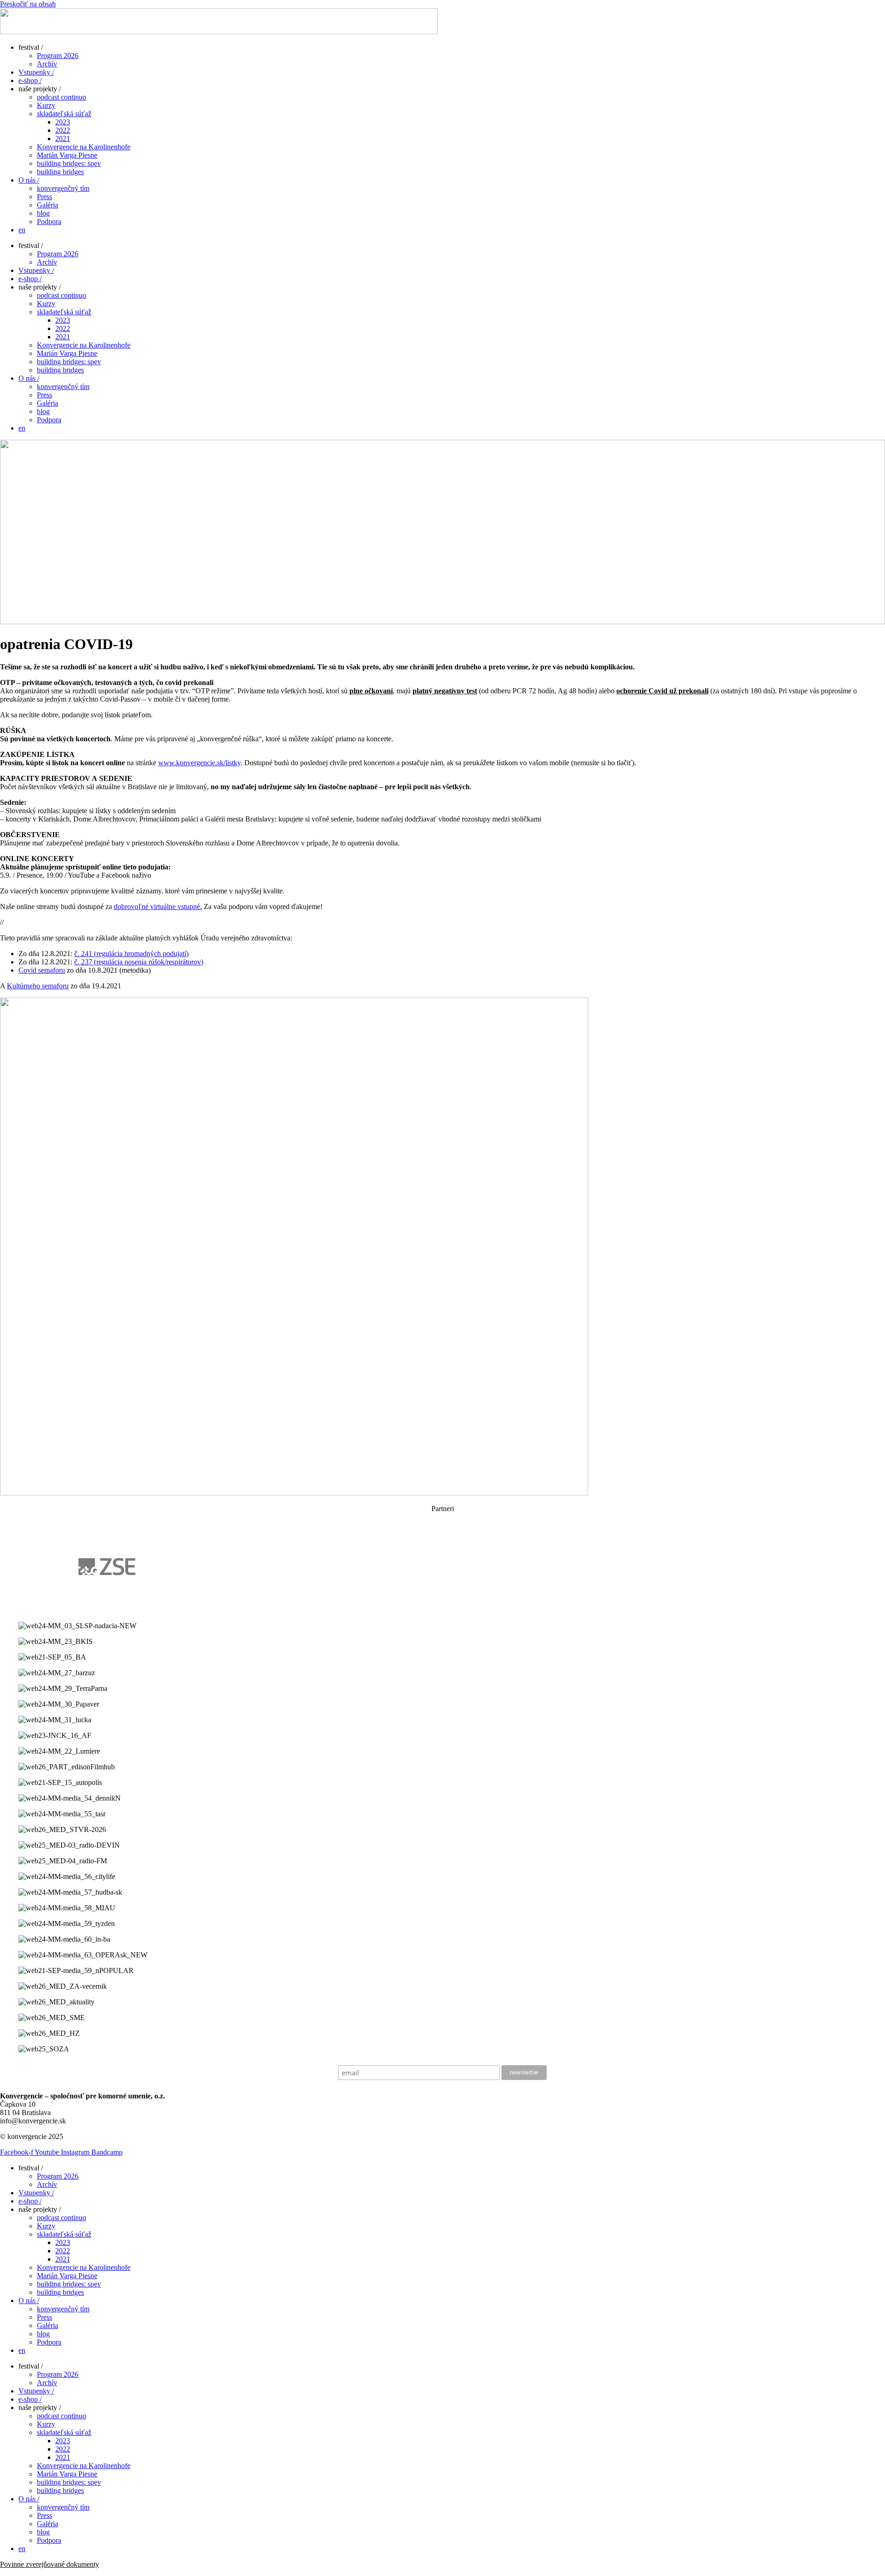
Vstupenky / (36, 72)
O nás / (29, 180)
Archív (47, 64)
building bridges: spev (69, 163)
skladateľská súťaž (64, 114)
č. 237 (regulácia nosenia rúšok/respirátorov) (139, 962)
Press (44, 197)
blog (43, 213)
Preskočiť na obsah (28, 4)
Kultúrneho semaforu (38, 986)
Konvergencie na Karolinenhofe (84, 147)
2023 (63, 122)
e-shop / (30, 80)
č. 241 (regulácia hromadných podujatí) (131, 954)
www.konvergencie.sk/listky (199, 763)
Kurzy (46, 105)
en (22, 230)
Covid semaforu (42, 970)
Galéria (47, 205)
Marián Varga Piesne (67, 155)
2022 (63, 130)
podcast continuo (62, 97)
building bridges (60, 172)
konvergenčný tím (63, 188)
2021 (63, 139)
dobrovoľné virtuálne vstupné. (158, 907)
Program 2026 (58, 56)
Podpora (49, 222)
